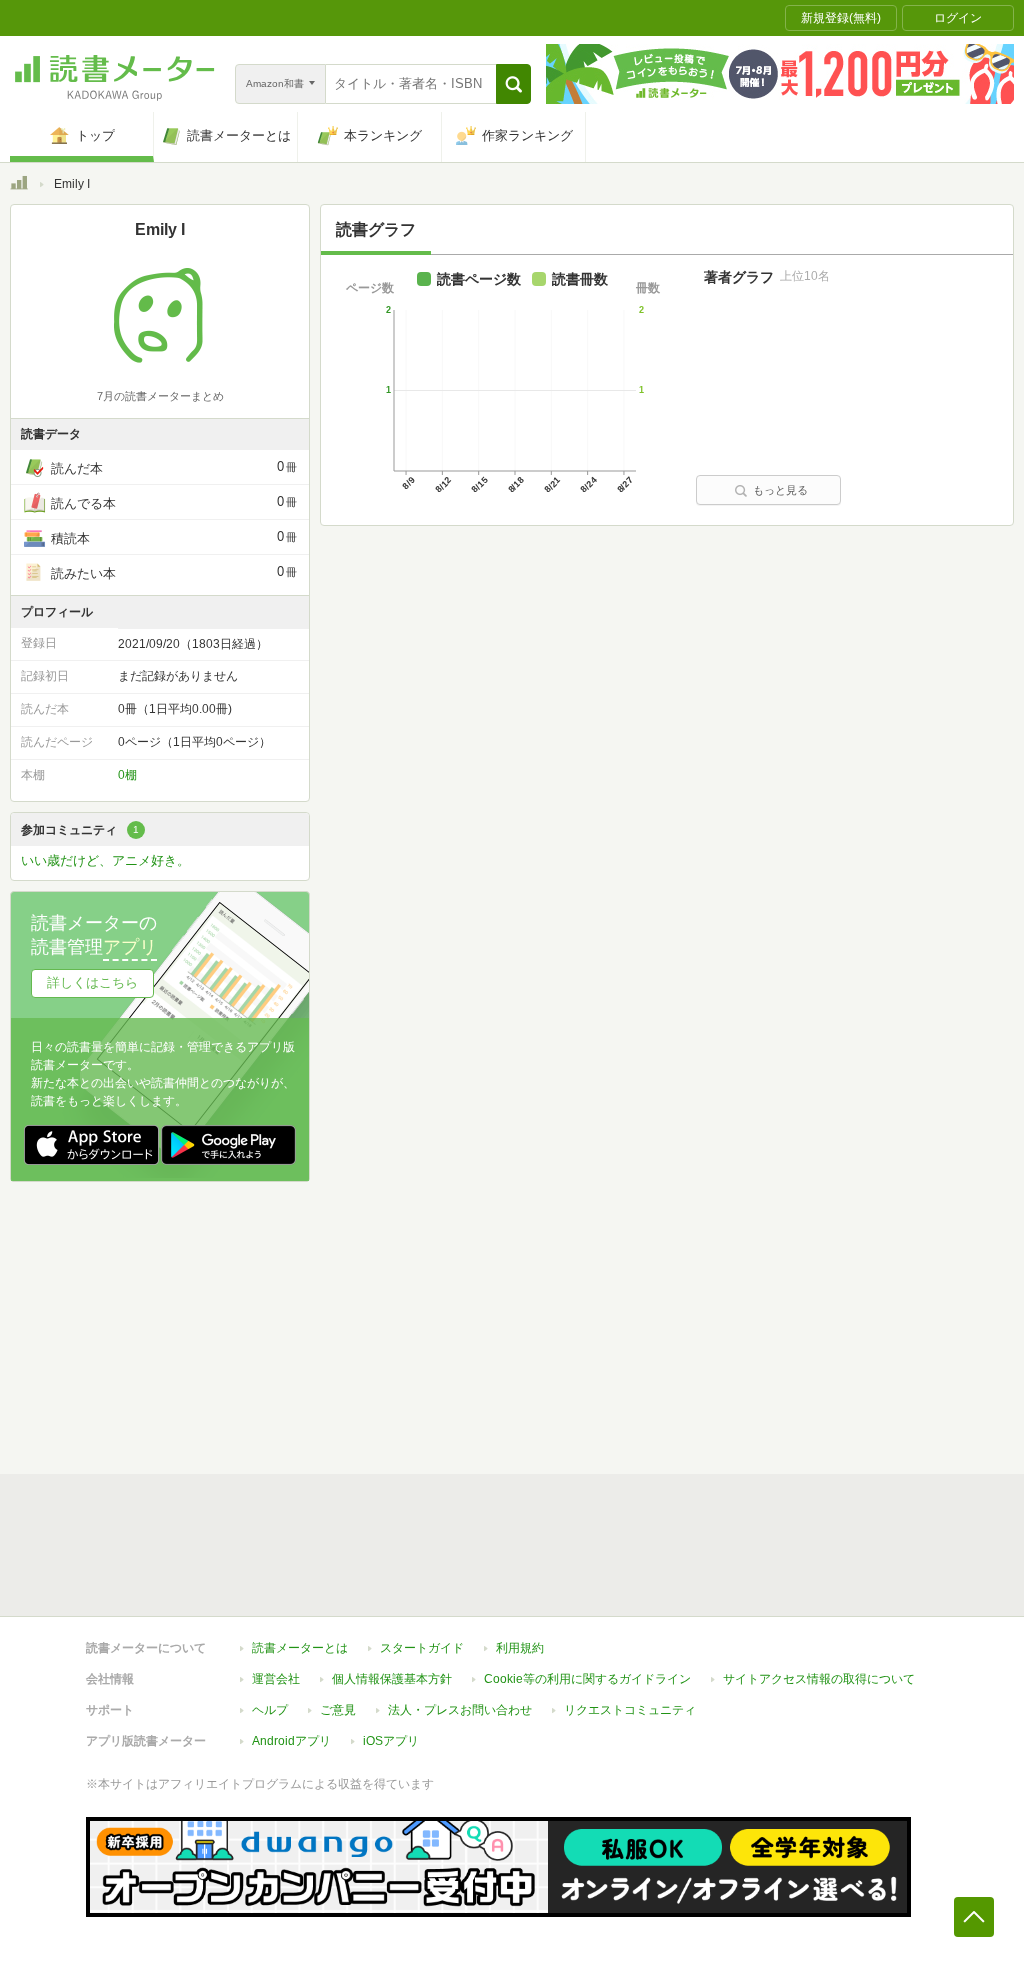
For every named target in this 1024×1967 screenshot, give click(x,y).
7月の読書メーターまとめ (160, 396)
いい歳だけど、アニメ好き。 (105, 860)
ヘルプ (270, 1710)
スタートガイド (422, 1648)
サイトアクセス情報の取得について (819, 1679)
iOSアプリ (391, 1741)
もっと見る (780, 490)
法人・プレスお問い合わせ (460, 1710)
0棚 (127, 775)
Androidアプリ (291, 1741)
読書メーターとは (300, 1648)
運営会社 (276, 1679)
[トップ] (19, 186)
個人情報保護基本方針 (392, 1679)
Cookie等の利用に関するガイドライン (587, 1679)
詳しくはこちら (92, 982)
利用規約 (520, 1648)
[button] (513, 84)
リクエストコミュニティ (630, 1710)
